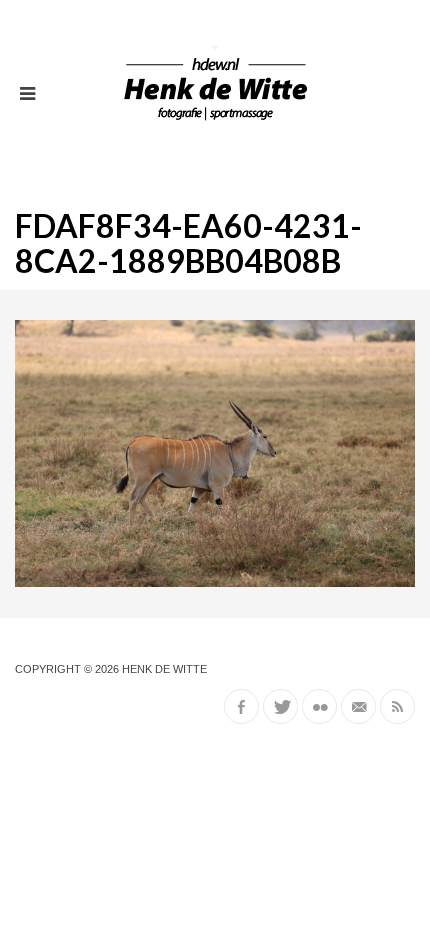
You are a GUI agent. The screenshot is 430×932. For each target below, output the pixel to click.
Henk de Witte (164, 669)
